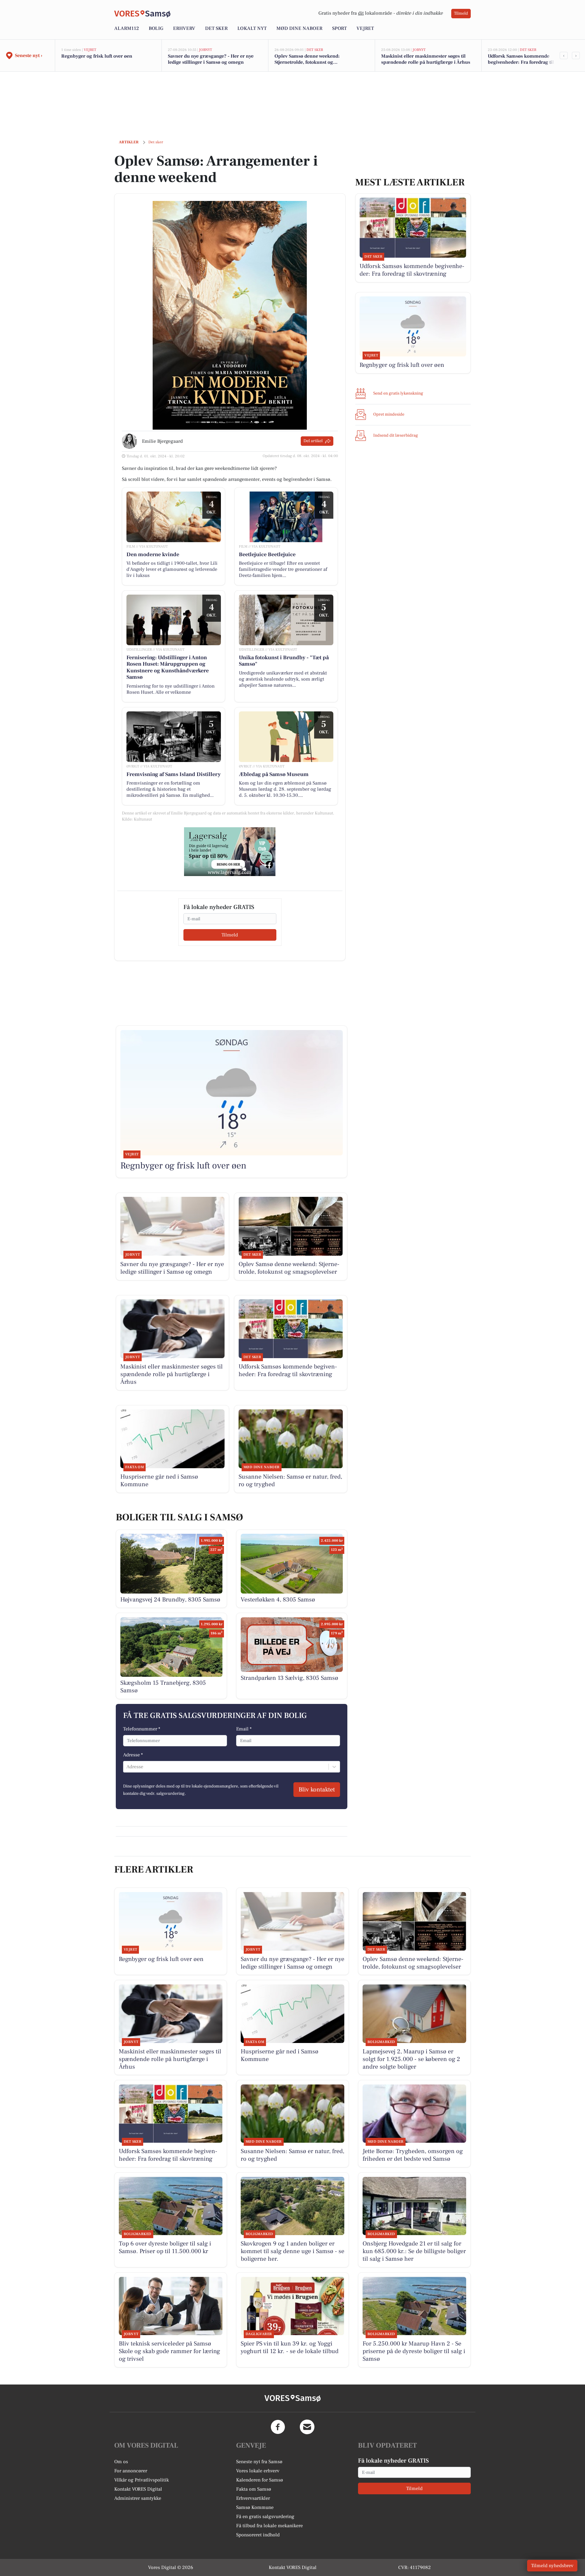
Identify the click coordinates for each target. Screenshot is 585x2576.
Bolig (156, 28)
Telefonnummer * (142, 1729)
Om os (121, 2462)
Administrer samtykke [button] (138, 2498)
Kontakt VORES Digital (138, 2489)
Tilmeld (461, 13)
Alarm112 (127, 28)
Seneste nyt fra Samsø (259, 2462)
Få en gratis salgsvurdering (265, 2517)
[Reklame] (230, 852)
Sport (339, 28)
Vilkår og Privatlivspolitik (142, 2480)
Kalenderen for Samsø (260, 2480)
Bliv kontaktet (317, 1790)
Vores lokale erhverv (258, 2471)
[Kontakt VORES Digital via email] (307, 2427)
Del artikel (313, 441)
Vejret (365, 28)
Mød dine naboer (299, 28)
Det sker (216, 28)
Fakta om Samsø (254, 2489)
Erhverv (184, 28)
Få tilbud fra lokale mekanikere (269, 2526)
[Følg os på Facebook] (278, 2427)
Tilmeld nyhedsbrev (552, 2566)
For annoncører (131, 2471)
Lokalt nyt (252, 28)
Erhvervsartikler (253, 2498)
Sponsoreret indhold (258, 2535)
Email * (244, 1729)
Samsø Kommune (255, 2507)
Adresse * (133, 1755)
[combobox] (127, 1767)
